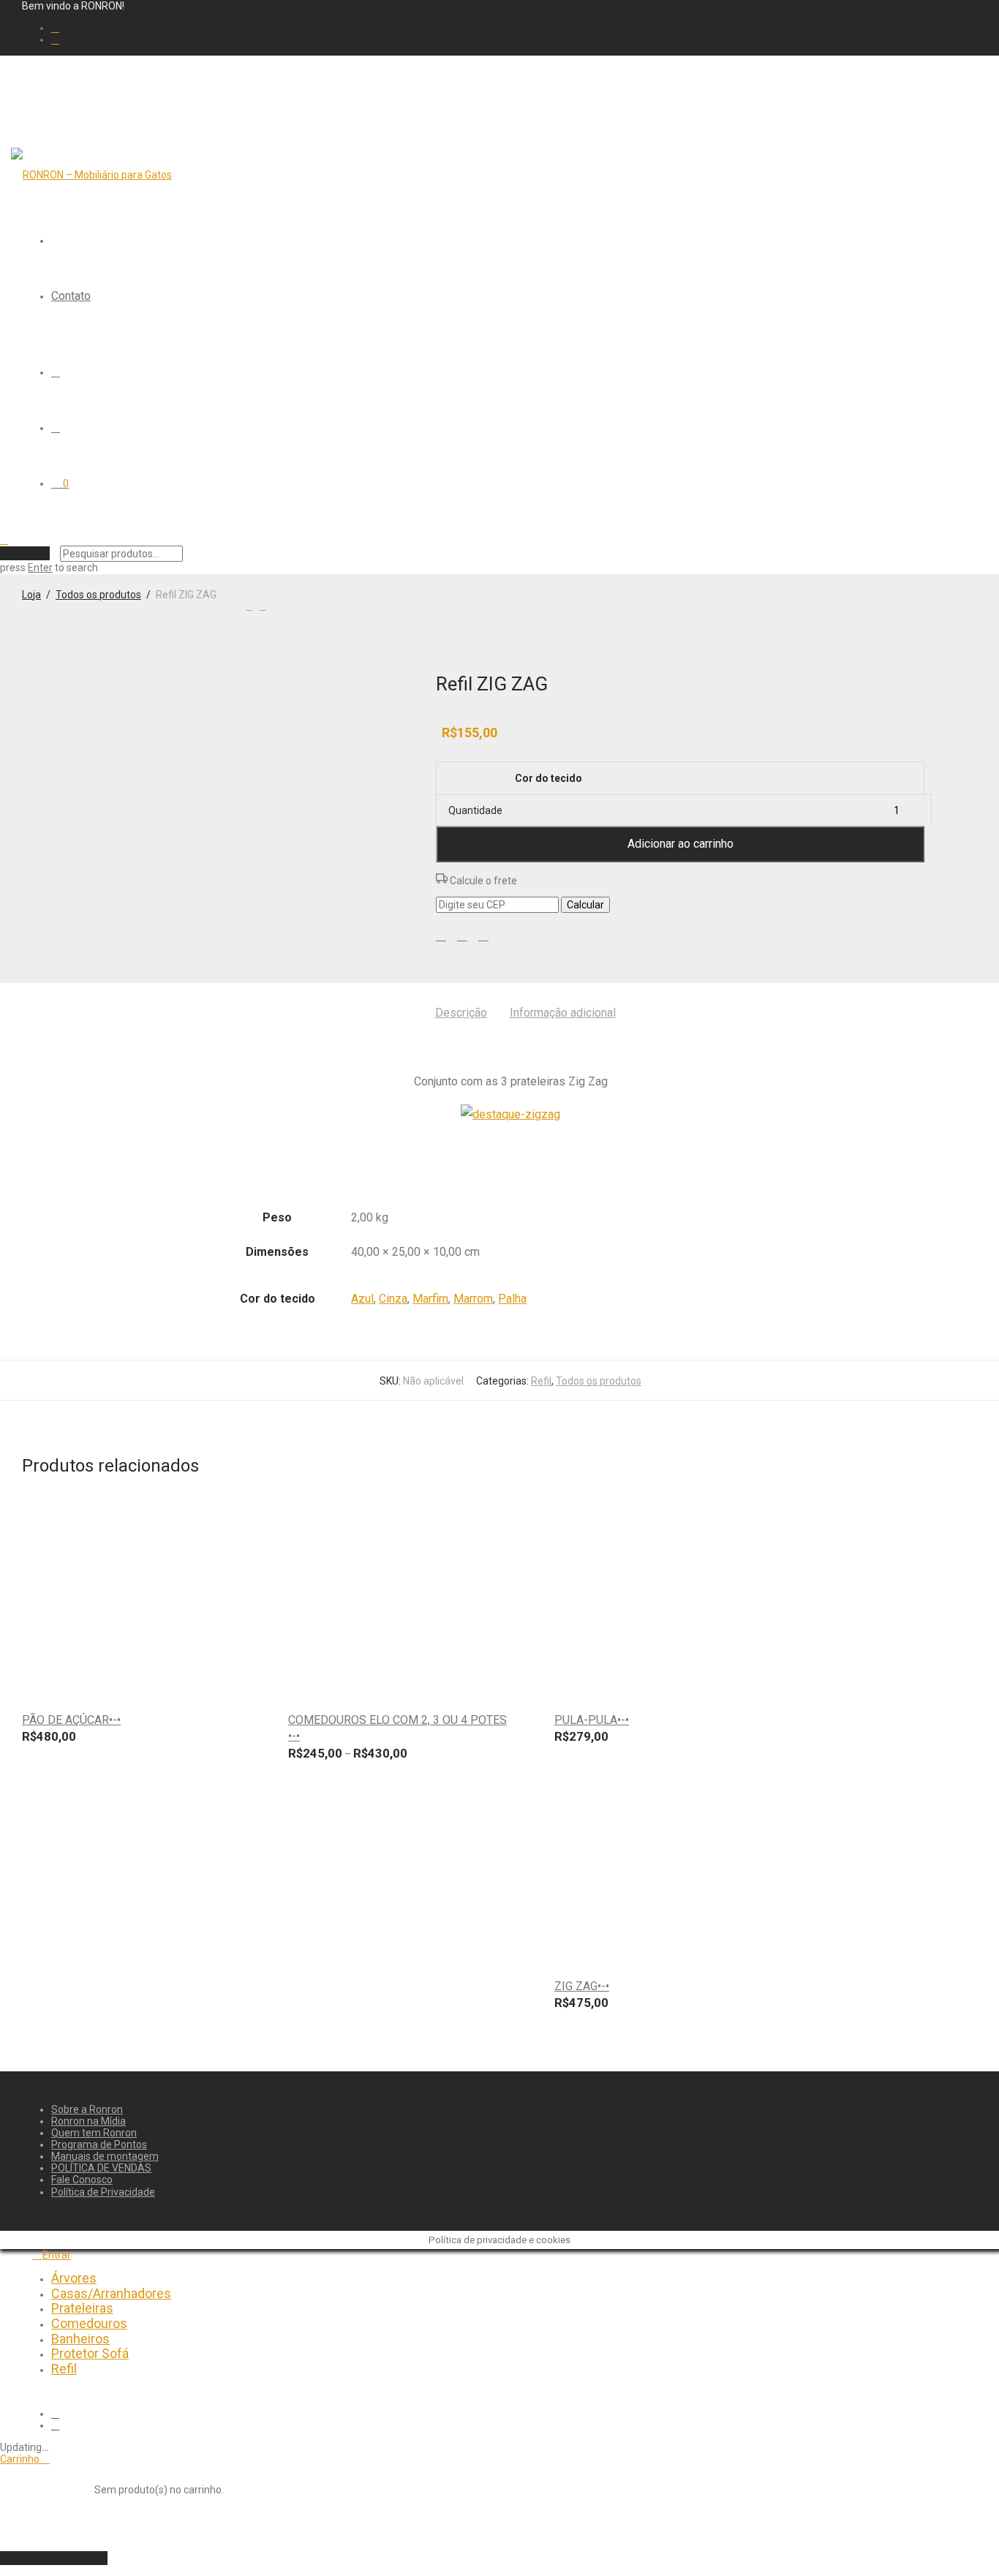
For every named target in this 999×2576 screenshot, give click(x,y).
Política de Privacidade (103, 2192)
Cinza (393, 1299)
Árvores (74, 2278)
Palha (512, 1299)
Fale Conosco (82, 2180)
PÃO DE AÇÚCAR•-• (71, 1720)
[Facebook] (55, 28)
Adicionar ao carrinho (681, 844)
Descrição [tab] (461, 1013)
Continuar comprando (54, 2558)
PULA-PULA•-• (592, 1720)
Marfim (430, 1299)
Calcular (585, 905)
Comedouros (89, 2323)
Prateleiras (82, 2308)
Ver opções (233, 1681)
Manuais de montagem (105, 2156)
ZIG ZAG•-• (582, 1986)
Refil (541, 1381)
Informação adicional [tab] (563, 1013)
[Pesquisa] (56, 372)
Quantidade (475, 810)
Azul (362, 1299)
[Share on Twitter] (462, 935)
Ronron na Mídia (88, 2121)
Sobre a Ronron (87, 2109)
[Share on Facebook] (441, 935)
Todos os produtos (98, 595)
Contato (71, 296)
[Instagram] (55, 39)
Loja (31, 595)
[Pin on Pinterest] (483, 935)
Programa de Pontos (99, 2144)
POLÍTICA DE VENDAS (101, 2168)
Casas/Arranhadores (111, 2293)
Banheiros (80, 2339)
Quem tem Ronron (94, 2133)
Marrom (473, 1299)
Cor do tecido (548, 778)
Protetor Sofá (90, 2353)
